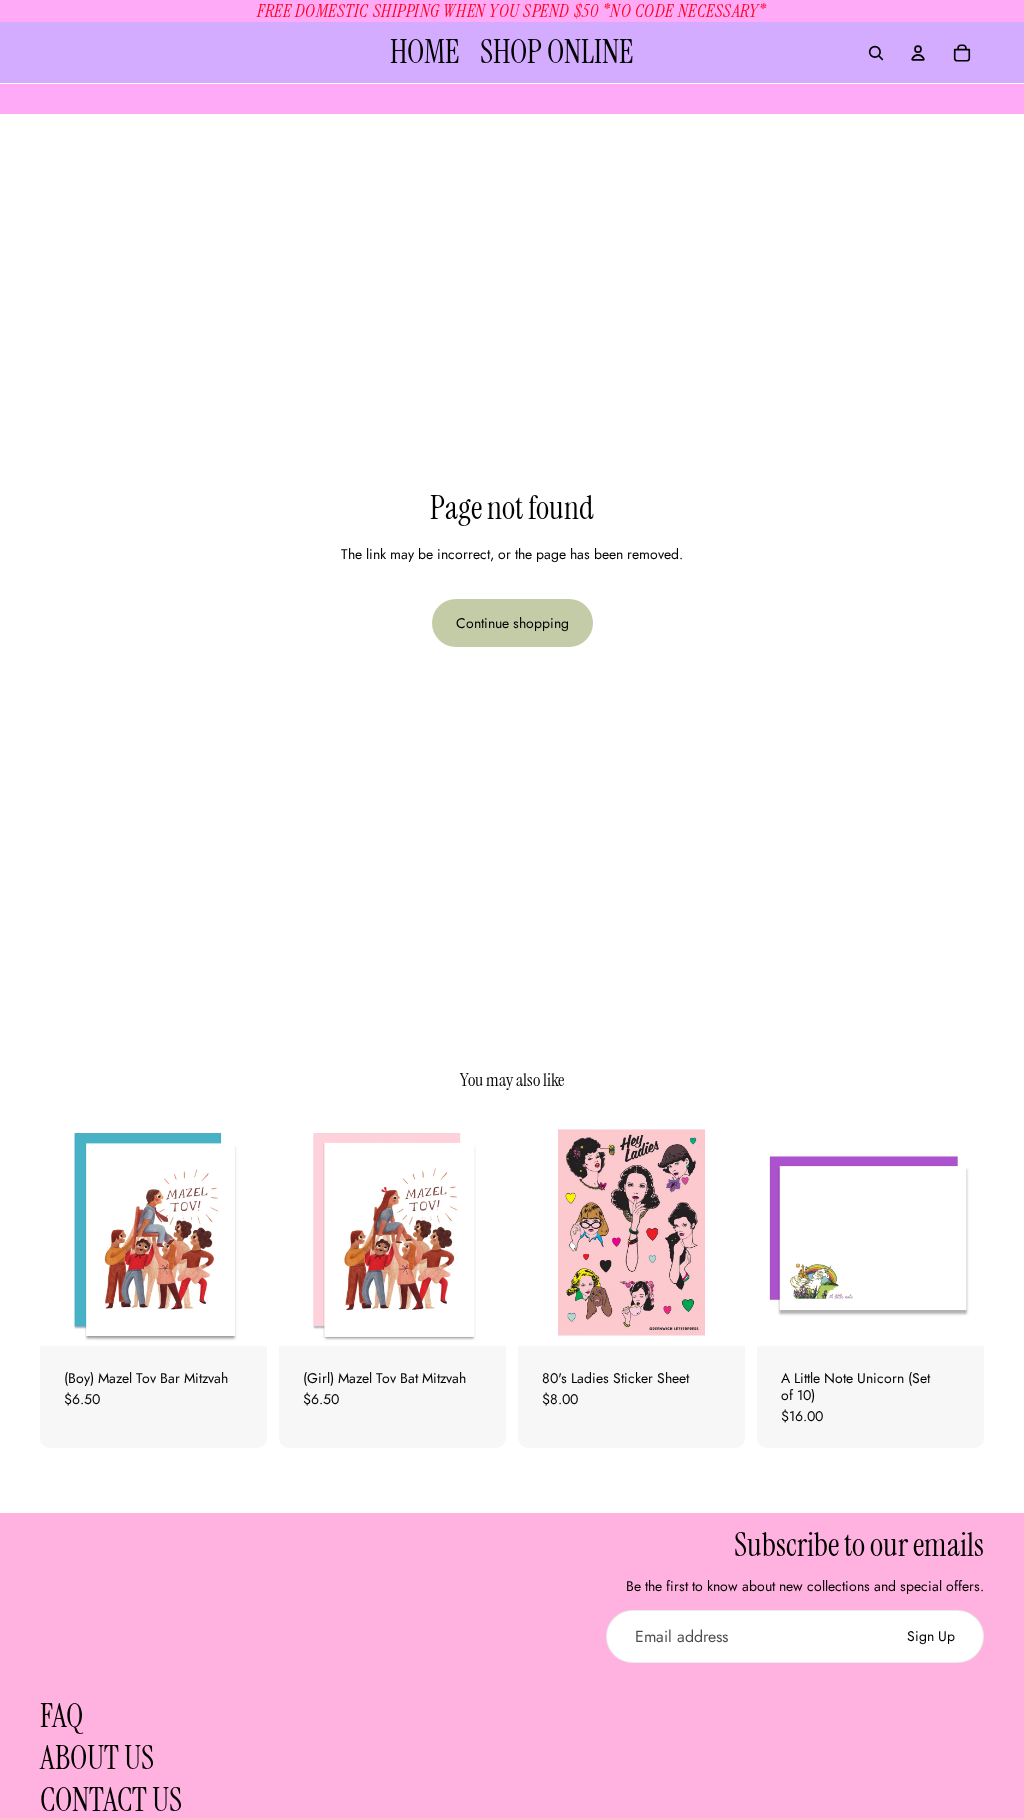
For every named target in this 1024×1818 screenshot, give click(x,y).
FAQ (61, 1716)
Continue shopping (512, 623)
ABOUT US (97, 1758)
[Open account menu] (918, 53)
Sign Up (931, 1636)
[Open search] (876, 53)
